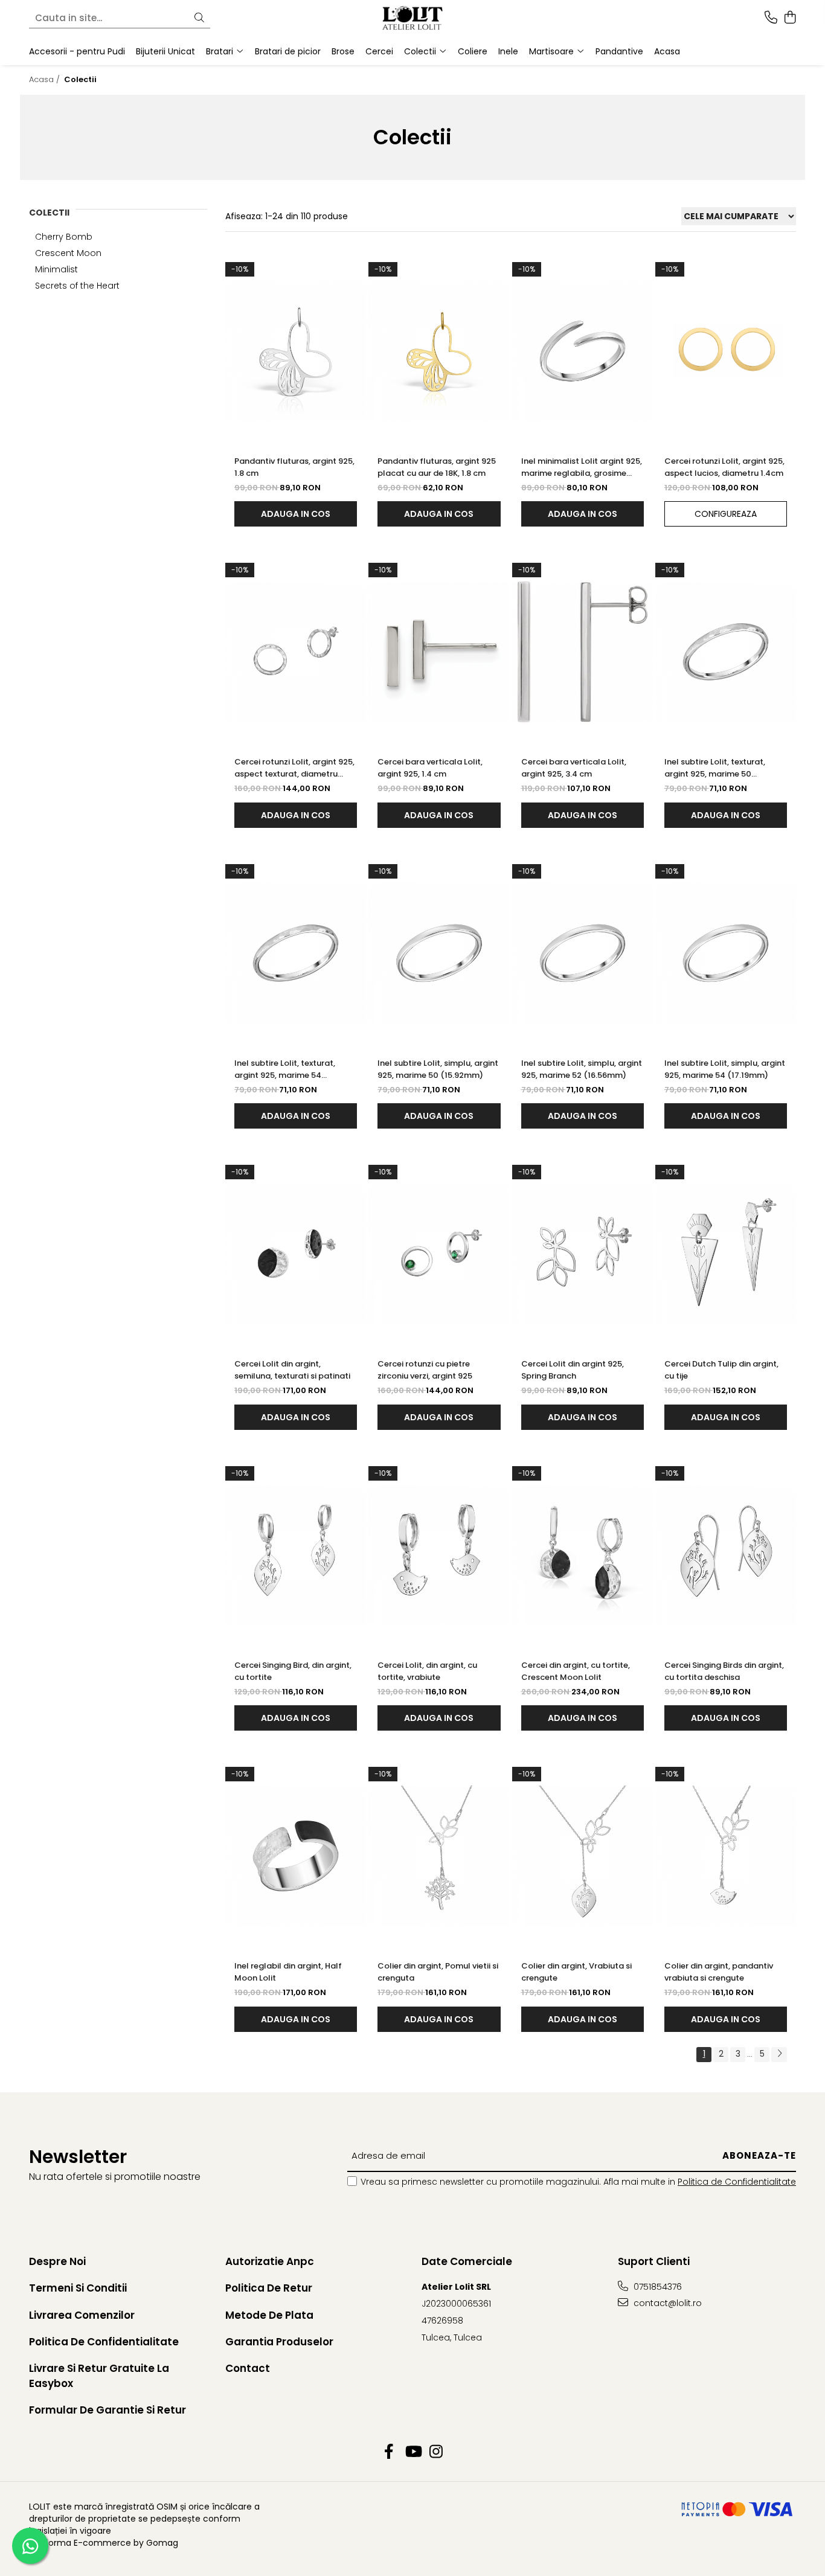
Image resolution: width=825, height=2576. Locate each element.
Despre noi (57, 2261)
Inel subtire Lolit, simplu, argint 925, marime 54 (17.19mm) (725, 1069)
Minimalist (56, 269)
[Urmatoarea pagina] (779, 2055)
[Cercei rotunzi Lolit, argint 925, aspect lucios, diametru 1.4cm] (726, 351)
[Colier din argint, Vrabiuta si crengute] (583, 1856)
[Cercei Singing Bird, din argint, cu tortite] (296, 1555)
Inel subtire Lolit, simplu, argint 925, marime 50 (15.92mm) (438, 1069)
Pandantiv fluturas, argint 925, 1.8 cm (294, 467)
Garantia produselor (279, 2342)
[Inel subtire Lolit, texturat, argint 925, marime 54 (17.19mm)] (296, 953)
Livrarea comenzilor (82, 2315)
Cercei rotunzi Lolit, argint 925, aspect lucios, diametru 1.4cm (724, 467)
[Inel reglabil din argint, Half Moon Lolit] (296, 1856)
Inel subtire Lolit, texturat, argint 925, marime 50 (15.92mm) (715, 768)
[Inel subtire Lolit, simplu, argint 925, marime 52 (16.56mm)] (583, 953)
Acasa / (46, 79)
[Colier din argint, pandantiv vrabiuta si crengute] (726, 1856)
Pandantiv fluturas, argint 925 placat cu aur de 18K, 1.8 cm (437, 467)
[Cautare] (199, 18)
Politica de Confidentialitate (737, 2182)
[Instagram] (436, 2452)
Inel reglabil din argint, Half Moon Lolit (288, 1972)
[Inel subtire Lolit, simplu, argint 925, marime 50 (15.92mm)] (439, 953)
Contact (248, 2368)
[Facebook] (389, 2452)
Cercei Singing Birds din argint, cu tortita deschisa (724, 1671)
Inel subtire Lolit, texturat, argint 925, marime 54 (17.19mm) (285, 1069)
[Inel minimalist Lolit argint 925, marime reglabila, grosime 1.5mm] (583, 351)
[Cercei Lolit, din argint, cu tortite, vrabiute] (439, 1555)
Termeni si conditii (78, 2288)
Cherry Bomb (64, 237)
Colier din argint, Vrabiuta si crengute (576, 1972)
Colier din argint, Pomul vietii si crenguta (438, 1972)
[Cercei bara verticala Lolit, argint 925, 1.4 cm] (439, 652)
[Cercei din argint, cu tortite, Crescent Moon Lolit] (583, 1555)
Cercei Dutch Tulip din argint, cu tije (721, 1370)
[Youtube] (413, 2452)
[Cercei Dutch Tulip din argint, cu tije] (726, 1254)
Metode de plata (269, 2315)
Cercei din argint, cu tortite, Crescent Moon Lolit (576, 1671)
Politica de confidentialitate (104, 2342)
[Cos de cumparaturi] (790, 18)
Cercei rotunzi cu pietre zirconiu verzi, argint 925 (425, 1370)
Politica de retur (269, 2288)
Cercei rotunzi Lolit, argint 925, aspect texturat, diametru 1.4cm (294, 768)
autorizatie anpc (270, 2261)
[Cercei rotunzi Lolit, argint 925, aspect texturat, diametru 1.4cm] (296, 652)
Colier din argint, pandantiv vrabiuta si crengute (719, 1972)
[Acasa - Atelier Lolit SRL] (412, 18)
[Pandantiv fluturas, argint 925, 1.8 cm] (296, 351)
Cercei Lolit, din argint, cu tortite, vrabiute (427, 1671)
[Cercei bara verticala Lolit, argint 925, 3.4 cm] (583, 652)
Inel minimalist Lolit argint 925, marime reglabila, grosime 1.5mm (582, 467)
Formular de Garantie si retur (108, 2410)
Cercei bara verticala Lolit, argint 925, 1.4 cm (430, 768)
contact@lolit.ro (666, 2303)
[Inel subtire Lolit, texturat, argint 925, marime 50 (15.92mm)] (726, 652)
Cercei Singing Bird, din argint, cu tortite (293, 1671)
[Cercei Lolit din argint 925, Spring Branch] (583, 1254)
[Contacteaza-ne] (771, 18)
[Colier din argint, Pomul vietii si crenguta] (439, 1856)
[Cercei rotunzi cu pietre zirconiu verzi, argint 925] (439, 1254)
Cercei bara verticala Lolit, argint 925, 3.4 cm (574, 768)
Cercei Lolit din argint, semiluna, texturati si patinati (292, 1370)
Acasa (667, 51)
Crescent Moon (68, 253)
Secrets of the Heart (77, 286)
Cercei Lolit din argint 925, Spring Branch (573, 1370)
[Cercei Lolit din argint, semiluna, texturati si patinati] (296, 1254)
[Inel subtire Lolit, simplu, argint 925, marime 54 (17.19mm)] (726, 953)
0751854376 (656, 2287)
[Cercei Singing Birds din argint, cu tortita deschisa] (726, 1555)
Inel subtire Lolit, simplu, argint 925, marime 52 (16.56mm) (582, 1069)
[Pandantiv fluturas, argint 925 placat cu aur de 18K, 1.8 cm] (439, 351)
